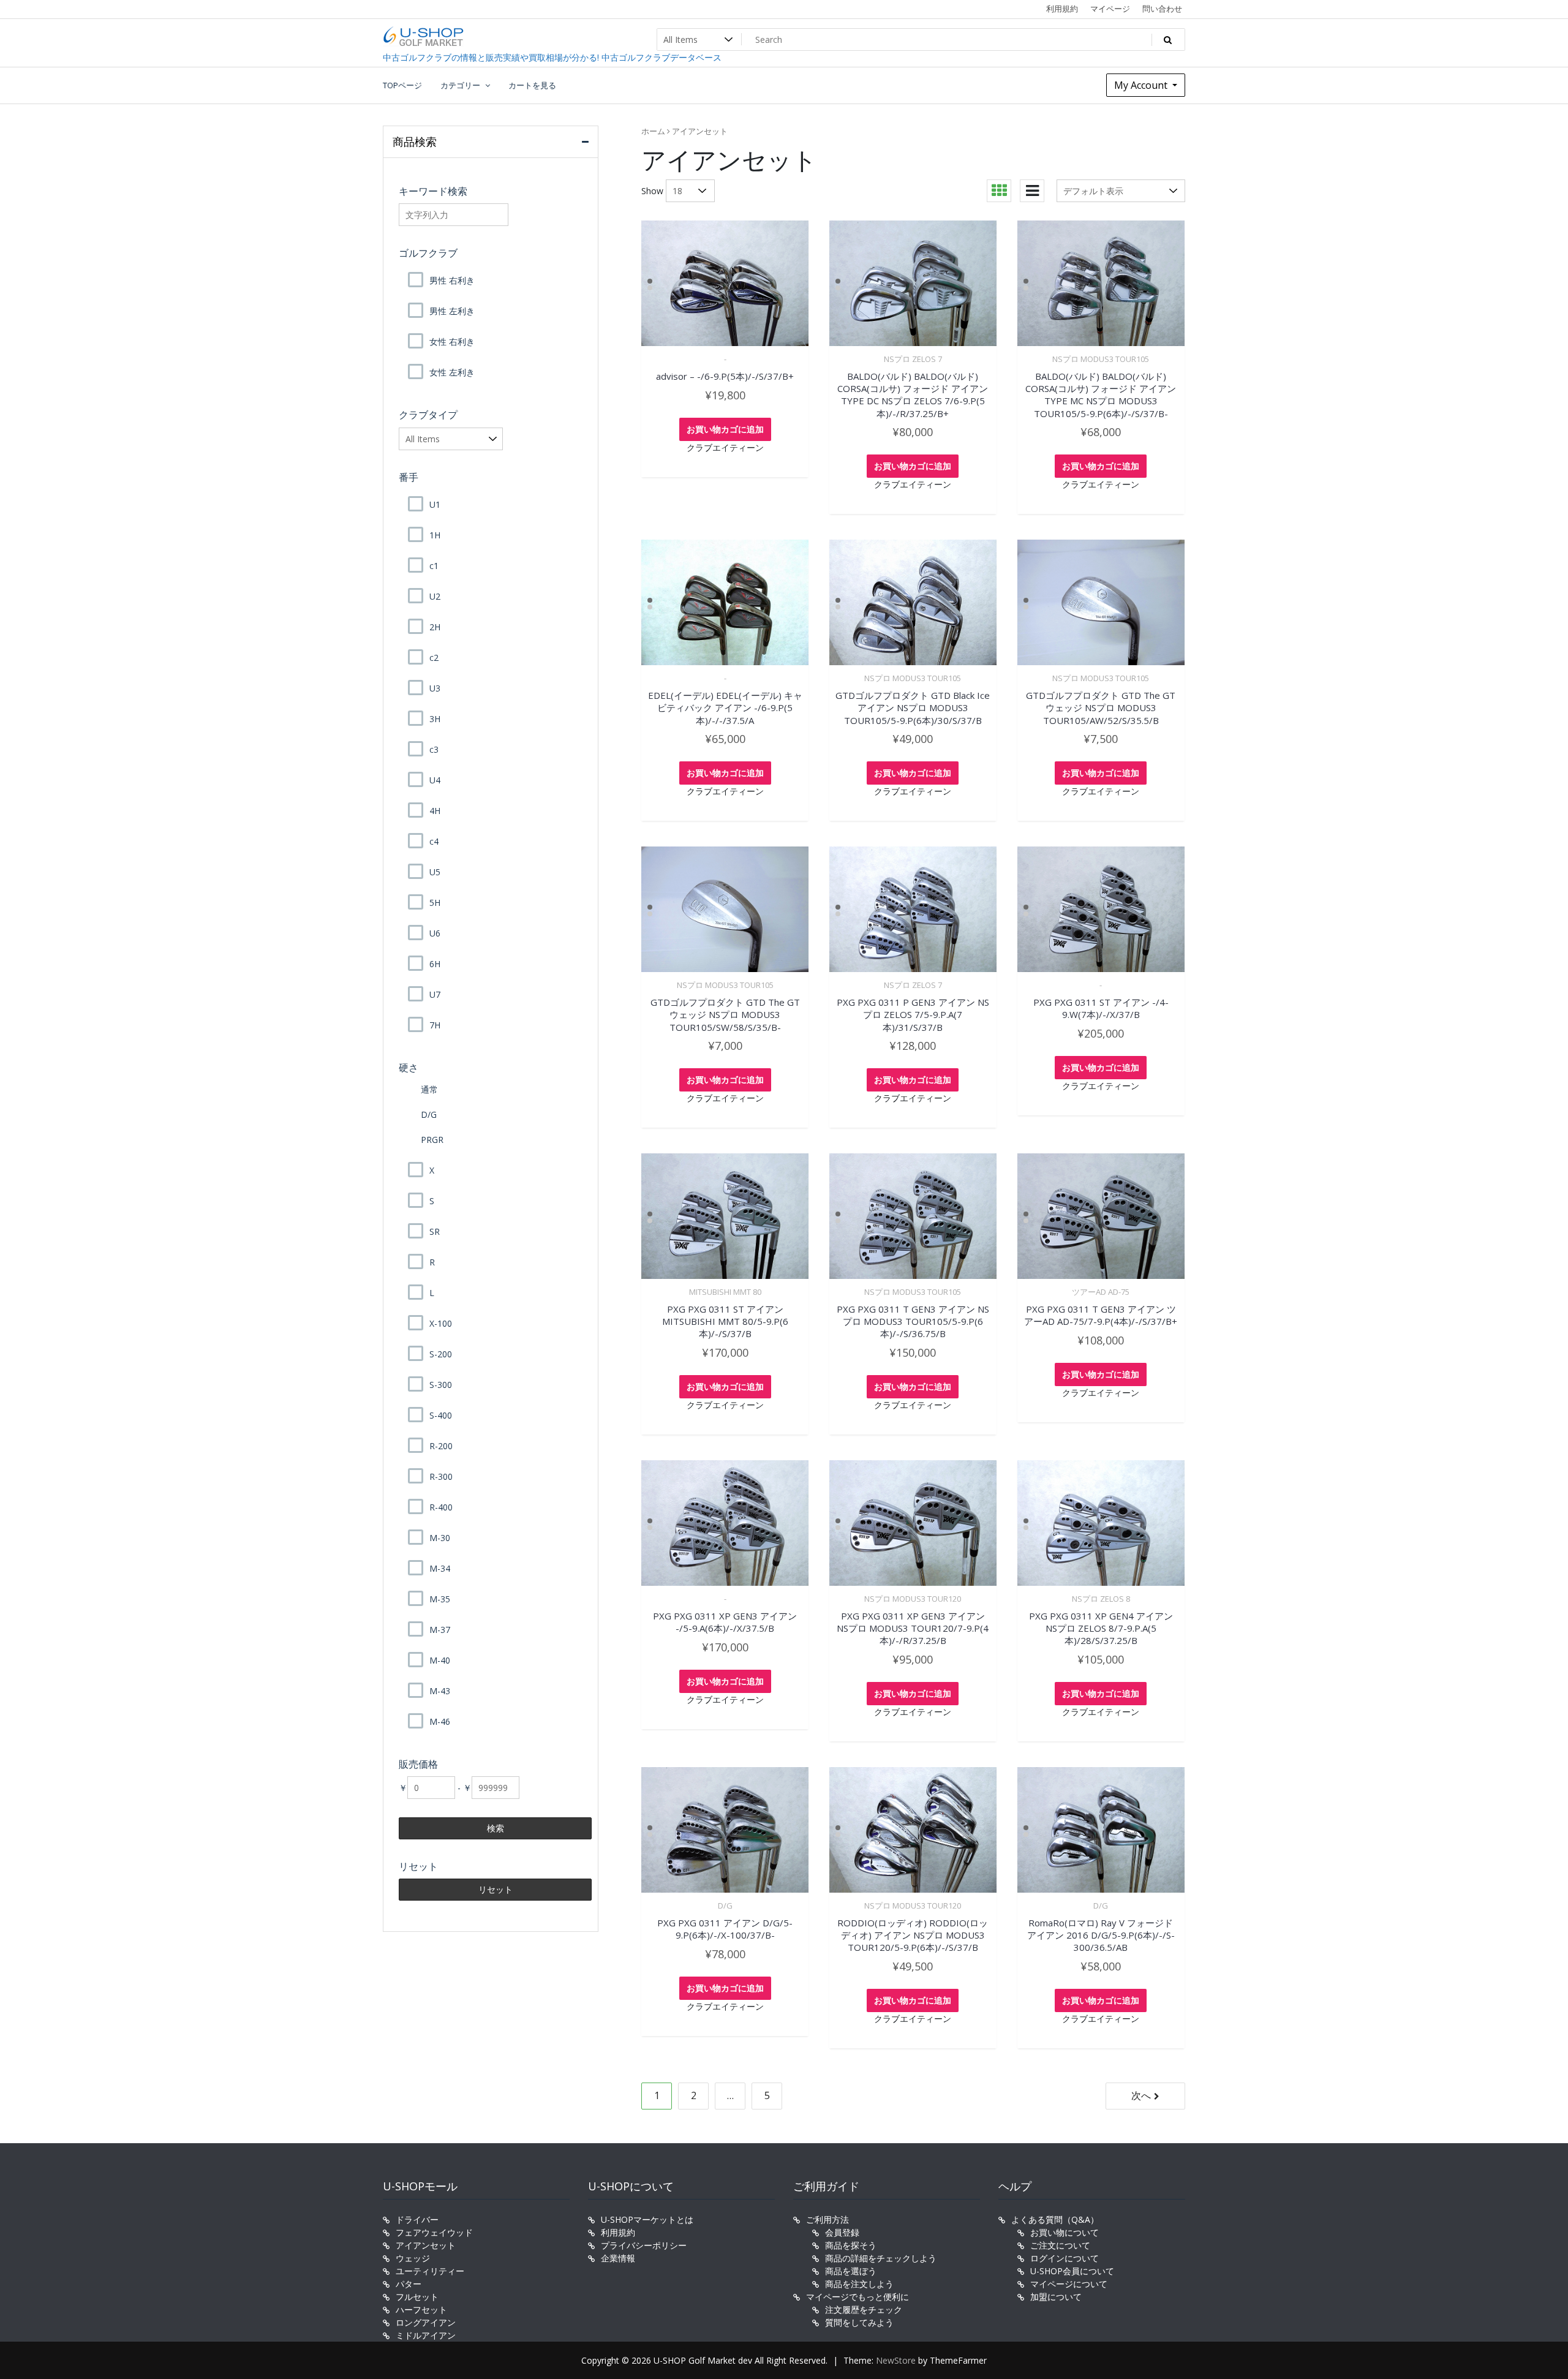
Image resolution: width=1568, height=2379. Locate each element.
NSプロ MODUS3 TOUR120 (913, 1599)
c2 (434, 658)
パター (409, 2284)
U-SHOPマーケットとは (647, 2219)
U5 (435, 872)
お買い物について (1065, 2232)
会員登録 (842, 2232)
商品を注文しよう (859, 2284)
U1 (435, 504)
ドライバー (417, 2219)
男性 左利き (452, 311)
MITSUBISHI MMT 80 (725, 1292)
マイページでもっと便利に (858, 2297)
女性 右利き (452, 341)
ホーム (653, 131)
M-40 (440, 1660)
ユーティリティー (430, 2271)
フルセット (417, 2297)
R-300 (441, 1476)
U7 (435, 994)
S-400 (441, 1415)
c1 (434, 566)
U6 (435, 933)
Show (652, 191)
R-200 (441, 1446)
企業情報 (618, 2258)
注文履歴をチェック (864, 2309)
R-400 (441, 1507)
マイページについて (1069, 2284)
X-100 (441, 1323)
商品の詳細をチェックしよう (881, 2258)
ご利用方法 (827, 2219)
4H (435, 811)
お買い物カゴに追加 (725, 429)
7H (435, 1025)
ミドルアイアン (426, 2335)
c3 (434, 749)
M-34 (440, 1568)
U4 (435, 780)
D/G (725, 1906)
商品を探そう (851, 2245)
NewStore (896, 2360)
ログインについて (1065, 2258)
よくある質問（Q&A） (1055, 2219)
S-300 (441, 1385)
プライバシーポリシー (644, 2245)
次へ (1141, 2095)
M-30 (440, 1538)
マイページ (1110, 9)
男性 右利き (452, 280)
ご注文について (1060, 2245)
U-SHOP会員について (1072, 2271)
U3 (435, 688)
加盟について (1056, 2297)
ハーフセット (421, 2309)
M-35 (440, 1599)
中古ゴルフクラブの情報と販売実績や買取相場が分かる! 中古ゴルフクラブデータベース (552, 57)
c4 (434, 841)
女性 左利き (452, 372)
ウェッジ (413, 2258)
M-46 (440, 1721)
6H (435, 964)
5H (435, 903)
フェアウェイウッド (434, 2232)
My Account (1142, 85)
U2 (435, 596)
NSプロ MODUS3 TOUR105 (1101, 359)
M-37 (440, 1630)
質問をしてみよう (859, 2322)
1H (435, 535)
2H (435, 627)
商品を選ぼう (851, 2271)
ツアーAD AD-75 (1101, 1292)
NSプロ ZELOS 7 (913, 359)
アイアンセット (426, 2245)
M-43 (440, 1691)
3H (435, 719)
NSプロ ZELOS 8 (1101, 1599)
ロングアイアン (426, 2322)
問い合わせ (1162, 9)
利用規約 (1062, 9)
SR (435, 1231)
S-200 (441, 1354)
